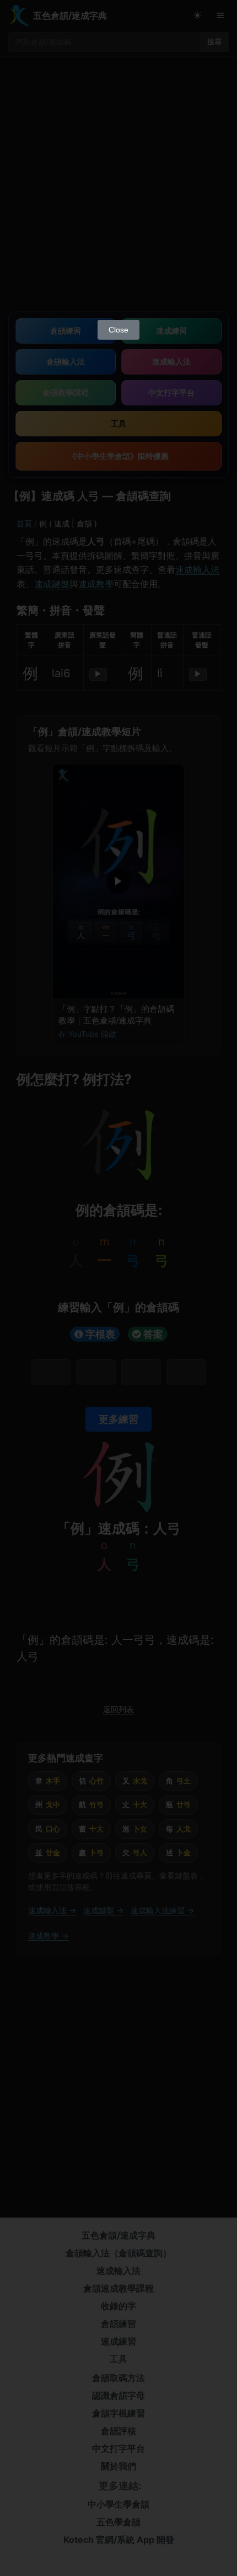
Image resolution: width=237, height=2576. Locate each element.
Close (118, 330)
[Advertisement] (118, 190)
